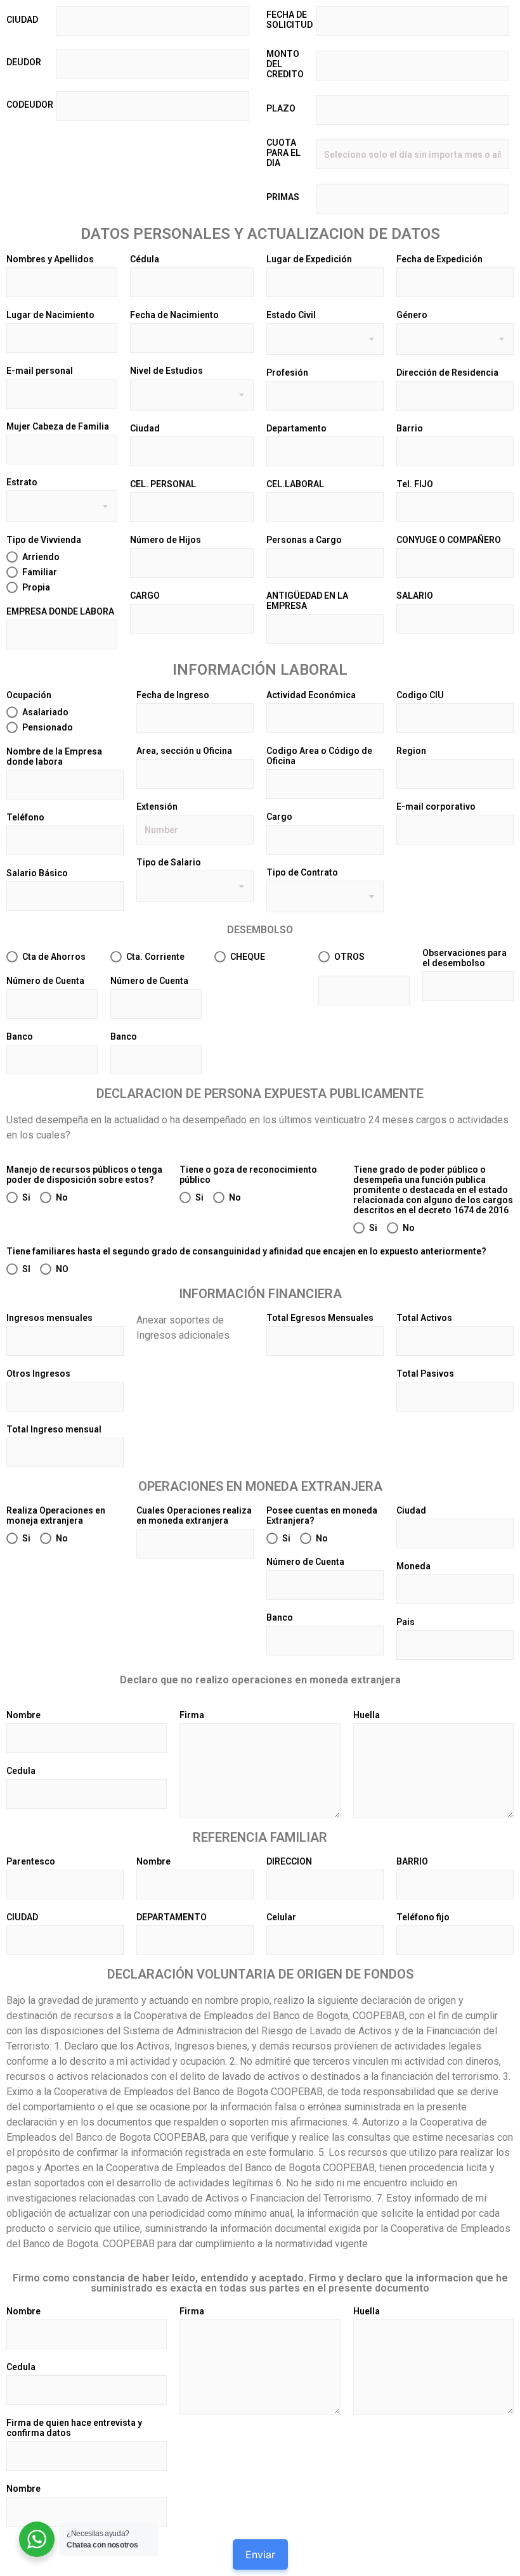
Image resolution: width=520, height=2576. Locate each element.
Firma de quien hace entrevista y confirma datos (74, 2428)
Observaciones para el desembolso (465, 958)
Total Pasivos (425, 1374)
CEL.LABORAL (295, 484)
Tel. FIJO (415, 484)
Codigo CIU (420, 695)
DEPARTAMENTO (172, 1917)
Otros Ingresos (38, 1374)
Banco (20, 1036)
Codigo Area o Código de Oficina (319, 756)
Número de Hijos (166, 540)
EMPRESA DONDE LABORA (60, 611)
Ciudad (145, 428)
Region (411, 751)
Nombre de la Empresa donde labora (54, 756)
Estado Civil (291, 315)
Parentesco (31, 1861)
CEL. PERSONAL (163, 484)
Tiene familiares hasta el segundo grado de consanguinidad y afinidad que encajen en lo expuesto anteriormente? (246, 1251)
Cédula (145, 259)
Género (412, 315)
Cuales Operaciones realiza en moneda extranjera (194, 1515)
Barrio (410, 428)
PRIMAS (283, 197)
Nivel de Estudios (166, 371)
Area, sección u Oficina (184, 751)
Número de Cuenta (45, 981)
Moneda (413, 1566)
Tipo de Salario (169, 862)
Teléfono (25, 817)
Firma (192, 1715)
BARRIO (412, 1861)
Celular (281, 1917)
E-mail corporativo (436, 807)
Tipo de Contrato (302, 872)
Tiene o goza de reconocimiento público (248, 1175)
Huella (367, 1715)
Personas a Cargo (304, 540)
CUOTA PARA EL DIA (283, 153)
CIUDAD (22, 20)
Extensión (157, 807)
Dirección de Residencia (447, 373)
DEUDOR (24, 62)
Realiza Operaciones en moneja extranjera (56, 1515)
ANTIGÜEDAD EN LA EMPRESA (307, 601)
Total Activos (424, 1318)
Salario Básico (37, 873)
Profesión (287, 373)
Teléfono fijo (423, 1917)
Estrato (22, 482)
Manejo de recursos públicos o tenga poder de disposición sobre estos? (84, 1175)
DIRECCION (289, 1861)
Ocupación (29, 695)
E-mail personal (40, 371)
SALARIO (415, 596)
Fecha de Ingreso (173, 695)
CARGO (145, 596)
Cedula (21, 1771)
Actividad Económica (311, 695)
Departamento (296, 428)
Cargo (279, 817)
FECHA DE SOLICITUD (289, 20)
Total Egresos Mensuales (320, 1318)
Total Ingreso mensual (54, 1429)
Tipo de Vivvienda (44, 540)
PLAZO (281, 108)
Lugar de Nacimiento (50, 315)
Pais (406, 1622)
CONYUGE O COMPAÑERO (449, 540)
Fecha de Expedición (439, 259)
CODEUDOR (30, 105)
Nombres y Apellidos (50, 259)
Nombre (23, 1715)
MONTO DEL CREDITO (285, 64)
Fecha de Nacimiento (174, 315)
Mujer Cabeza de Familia (58, 426)
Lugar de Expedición (309, 259)
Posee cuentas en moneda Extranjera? (322, 1515)
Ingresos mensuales (49, 1318)
